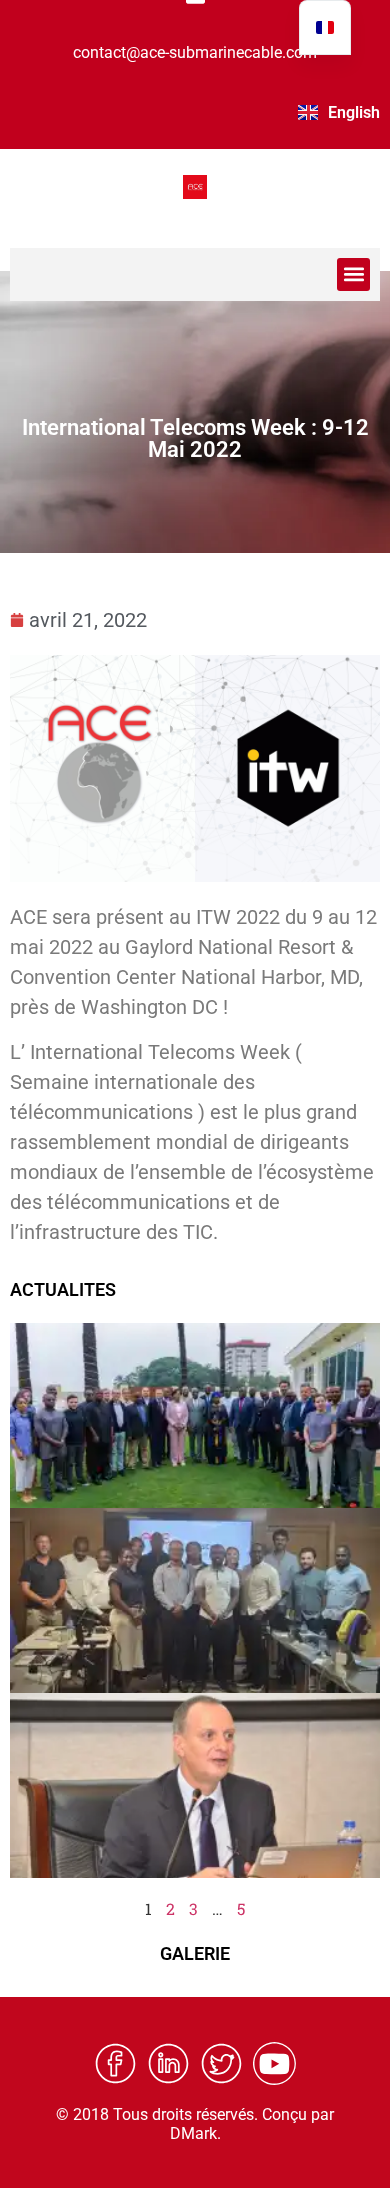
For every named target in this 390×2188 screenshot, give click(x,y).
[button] (353, 274)
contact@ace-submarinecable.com (195, 52)
